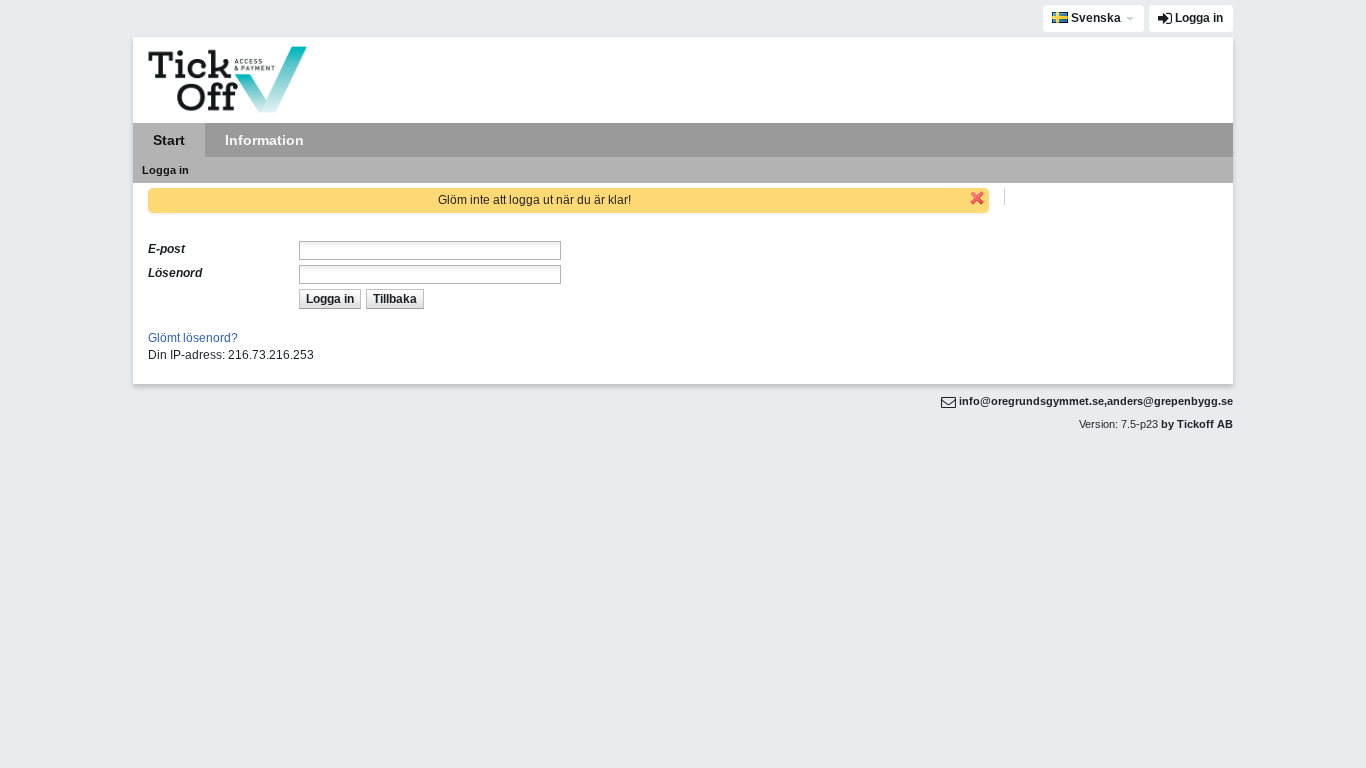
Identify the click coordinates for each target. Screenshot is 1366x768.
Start (169, 140)
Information (264, 140)
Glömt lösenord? (193, 338)
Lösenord (175, 273)
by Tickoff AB (1197, 424)
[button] (329, 298)
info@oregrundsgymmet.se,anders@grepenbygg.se (1096, 401)
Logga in (1199, 18)
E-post (166, 249)
